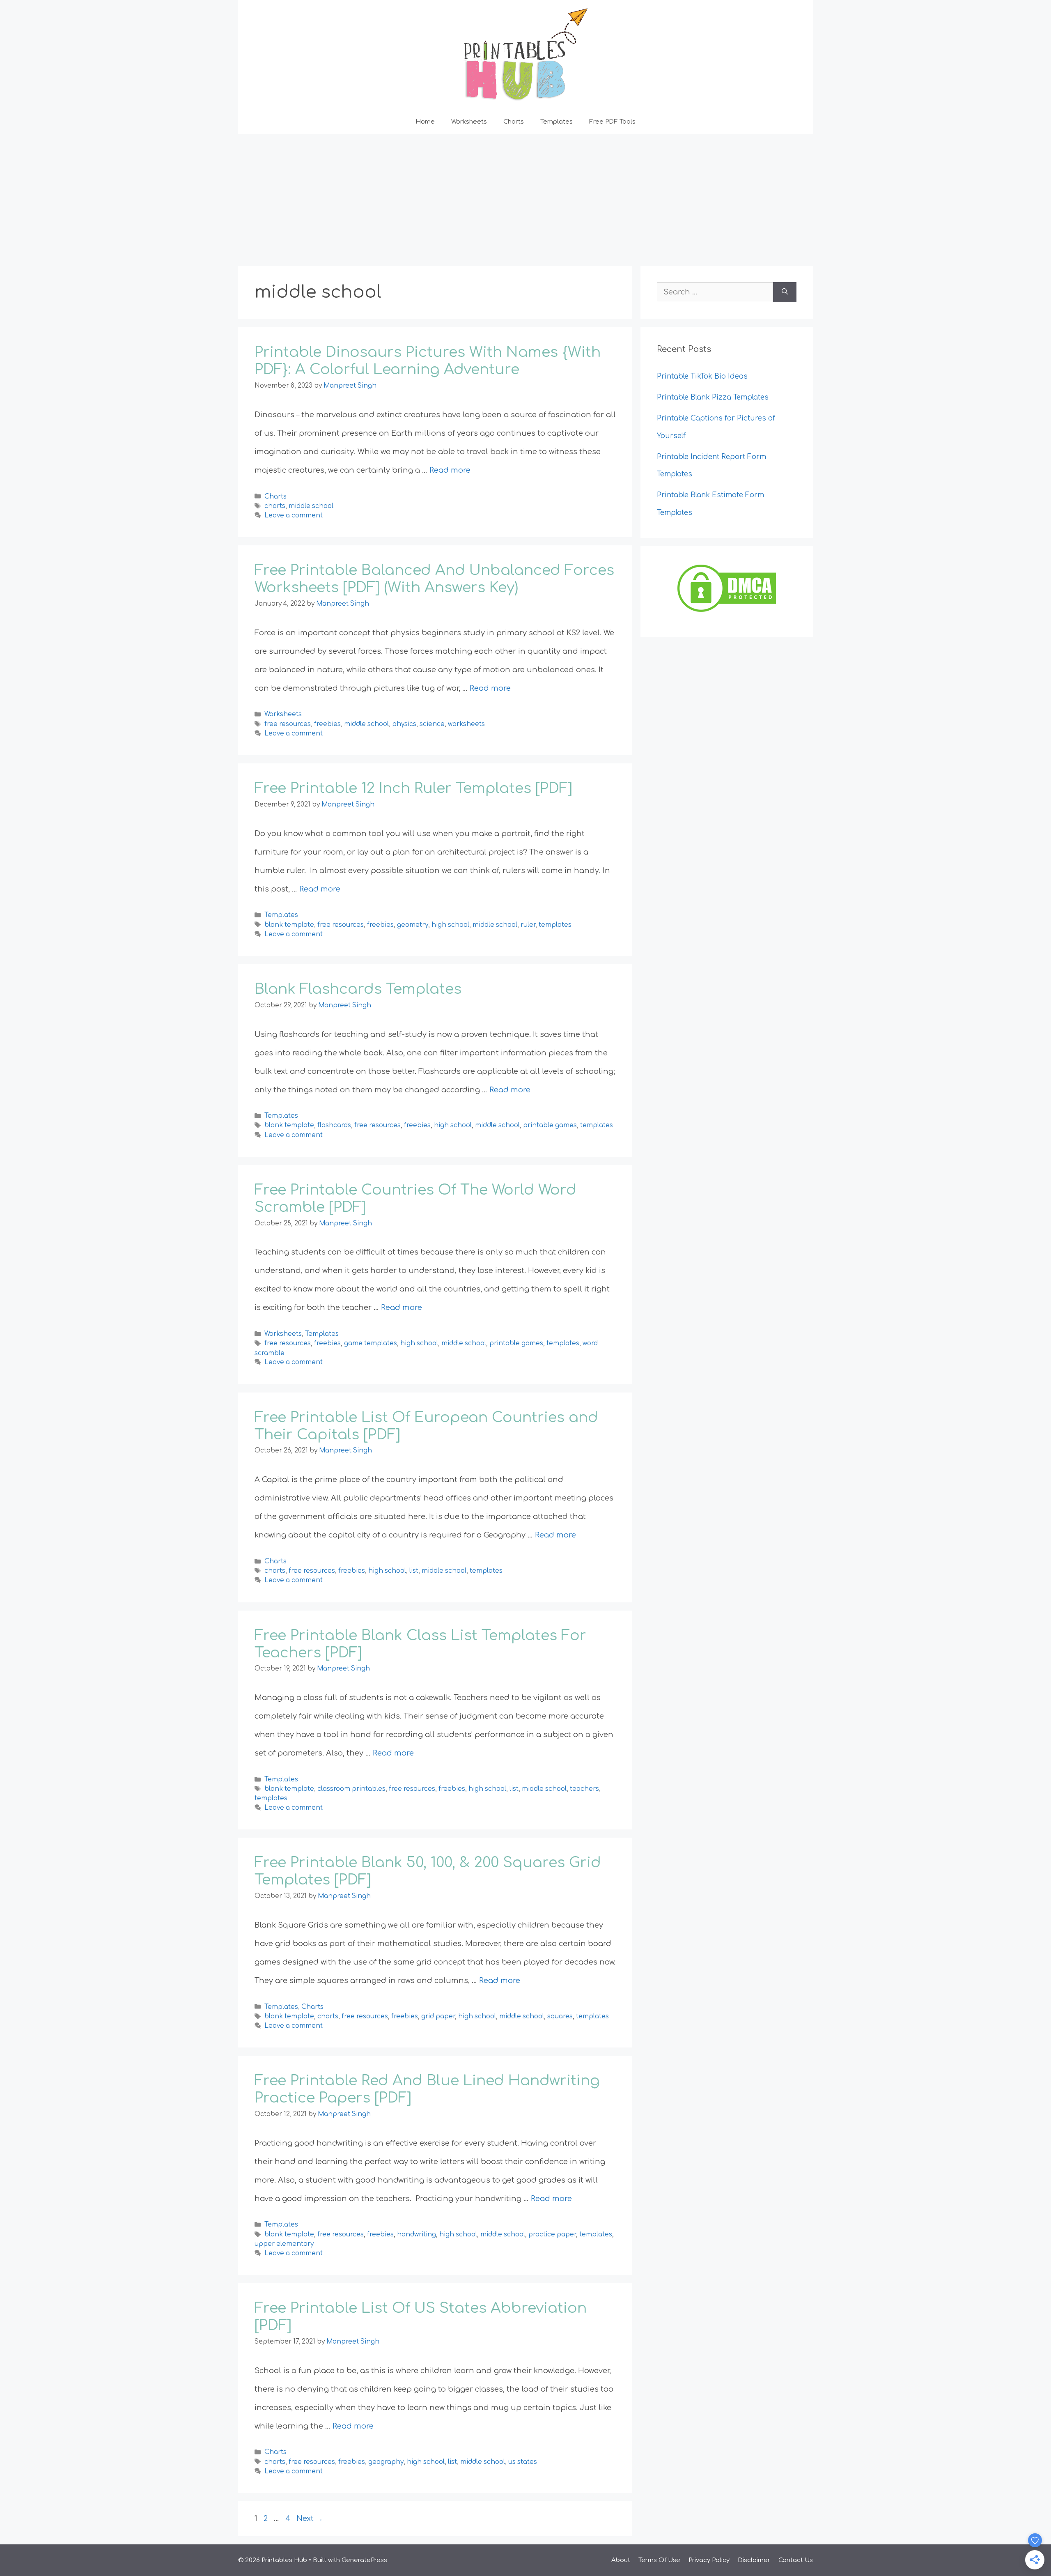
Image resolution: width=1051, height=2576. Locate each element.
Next (310, 2519)
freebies (327, 724)
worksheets (466, 724)
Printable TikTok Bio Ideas (703, 376)
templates (555, 925)
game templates (371, 1344)
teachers (584, 1789)
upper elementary (284, 2244)
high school (450, 925)
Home (425, 122)
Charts (514, 122)
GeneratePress (364, 2560)
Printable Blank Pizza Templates (713, 397)
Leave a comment (294, 516)
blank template (289, 925)
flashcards (334, 1126)
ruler (528, 925)
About (621, 2560)
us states (523, 2462)
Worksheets (469, 122)
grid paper (438, 2016)
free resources (288, 724)
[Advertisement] (525, 196)
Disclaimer (754, 2560)
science (432, 724)
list (414, 1571)
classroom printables (351, 1789)
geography (386, 2462)
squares (560, 2016)
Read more (450, 470)
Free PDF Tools (612, 122)
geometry (413, 925)
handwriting (416, 2235)
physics (404, 724)
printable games (550, 1126)
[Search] (785, 292)
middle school (311, 506)
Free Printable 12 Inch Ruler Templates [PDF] (413, 788)
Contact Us (796, 2560)
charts (275, 506)
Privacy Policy (709, 2560)
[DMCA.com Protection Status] (727, 612)
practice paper (552, 2235)
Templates (556, 122)
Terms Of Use (659, 2560)
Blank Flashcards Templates (358, 989)
